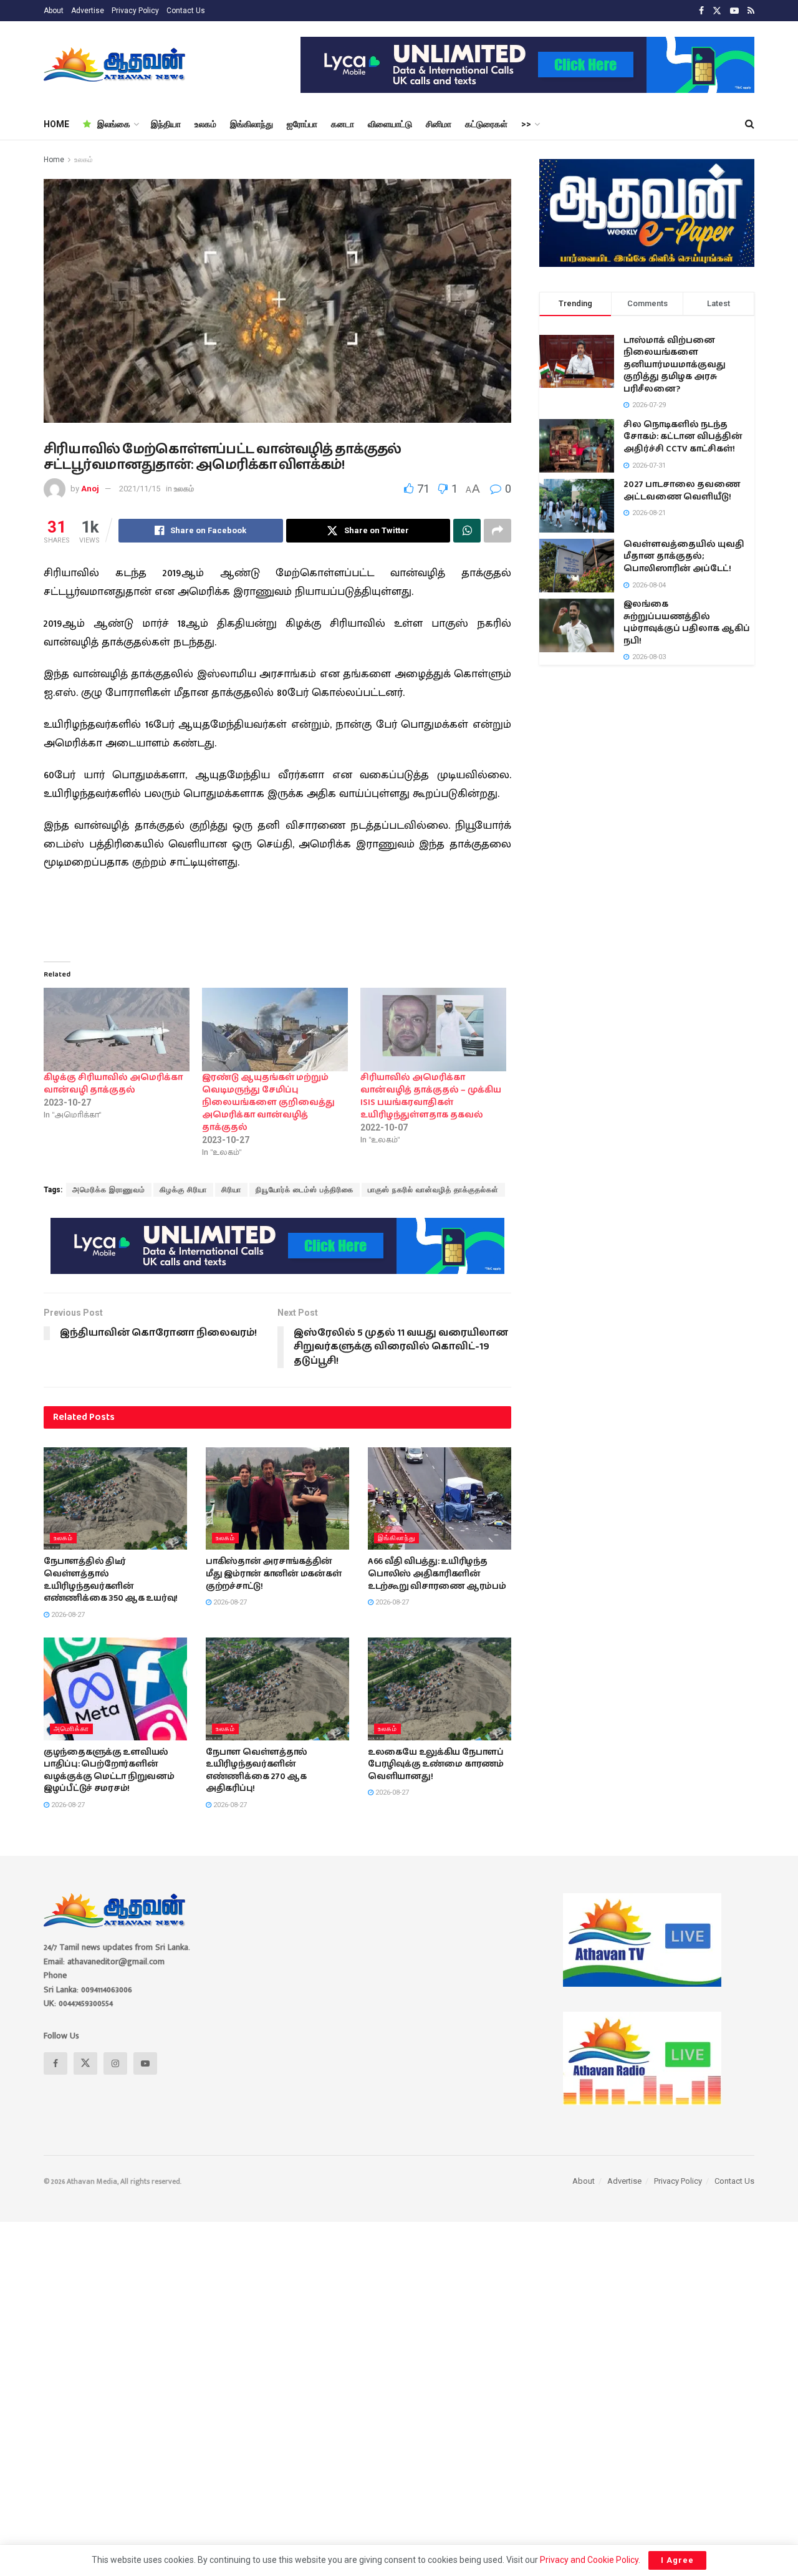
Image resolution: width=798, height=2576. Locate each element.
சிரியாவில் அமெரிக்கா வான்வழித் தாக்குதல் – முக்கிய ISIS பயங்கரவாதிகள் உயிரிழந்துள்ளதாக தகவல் (431, 1096)
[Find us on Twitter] (717, 11)
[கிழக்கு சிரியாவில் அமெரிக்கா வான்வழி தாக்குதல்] (117, 1030)
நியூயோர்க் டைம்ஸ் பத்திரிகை (305, 1190)
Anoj (90, 489)
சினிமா (439, 124)
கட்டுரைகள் (486, 124)
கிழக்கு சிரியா (183, 1190)
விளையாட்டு (390, 124)
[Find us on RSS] (751, 11)
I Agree (677, 2560)
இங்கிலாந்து (252, 124)
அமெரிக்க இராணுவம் (109, 1190)
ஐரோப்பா (302, 124)
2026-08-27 (67, 1615)
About (54, 11)
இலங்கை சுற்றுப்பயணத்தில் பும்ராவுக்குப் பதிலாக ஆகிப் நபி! (687, 623)
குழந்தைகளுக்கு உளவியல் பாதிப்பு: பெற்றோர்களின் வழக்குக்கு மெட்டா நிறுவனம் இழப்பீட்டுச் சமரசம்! (109, 1771)
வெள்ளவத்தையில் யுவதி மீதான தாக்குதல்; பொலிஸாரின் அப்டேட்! (684, 557)
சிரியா (231, 1190)
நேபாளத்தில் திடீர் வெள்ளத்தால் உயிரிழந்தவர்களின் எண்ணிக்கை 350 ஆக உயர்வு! (111, 1580)
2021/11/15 (140, 489)
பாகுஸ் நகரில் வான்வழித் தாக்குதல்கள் (433, 1190)
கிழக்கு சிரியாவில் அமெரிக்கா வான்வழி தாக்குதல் (113, 1084)
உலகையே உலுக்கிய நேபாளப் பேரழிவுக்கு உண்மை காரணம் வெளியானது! (436, 1764)
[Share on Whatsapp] (467, 531)
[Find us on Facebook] (701, 11)
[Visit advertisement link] (527, 65)
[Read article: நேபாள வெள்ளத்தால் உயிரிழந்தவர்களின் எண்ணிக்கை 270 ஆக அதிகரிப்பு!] (277, 1689)
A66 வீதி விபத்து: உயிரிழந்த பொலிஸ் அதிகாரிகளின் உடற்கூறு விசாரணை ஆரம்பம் (437, 1574)
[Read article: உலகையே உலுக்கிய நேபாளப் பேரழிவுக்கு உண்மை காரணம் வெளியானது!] (440, 1689)
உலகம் (205, 124)
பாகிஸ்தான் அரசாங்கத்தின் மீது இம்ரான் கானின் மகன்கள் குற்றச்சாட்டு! (273, 1574)
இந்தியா (166, 124)
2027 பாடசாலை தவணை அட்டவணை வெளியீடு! (682, 491)
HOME (56, 124)
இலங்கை (114, 124)
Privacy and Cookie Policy (589, 2560)
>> (526, 124)
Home (54, 160)
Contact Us (186, 11)
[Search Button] (750, 124)
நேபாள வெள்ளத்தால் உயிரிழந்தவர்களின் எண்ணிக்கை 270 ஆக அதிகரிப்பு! (257, 1771)
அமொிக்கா (71, 1729)
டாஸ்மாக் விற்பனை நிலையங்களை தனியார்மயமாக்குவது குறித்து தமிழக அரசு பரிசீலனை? (675, 365)
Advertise (88, 11)
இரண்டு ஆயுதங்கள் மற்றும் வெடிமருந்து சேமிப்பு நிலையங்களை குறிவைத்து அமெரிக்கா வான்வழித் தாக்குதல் (268, 1102)
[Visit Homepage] (116, 65)
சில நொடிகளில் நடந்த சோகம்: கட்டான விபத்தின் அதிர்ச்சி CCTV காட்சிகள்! (683, 437)
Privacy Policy (135, 11)
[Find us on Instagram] (115, 2063)
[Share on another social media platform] (498, 531)
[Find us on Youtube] (734, 11)
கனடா (343, 124)
